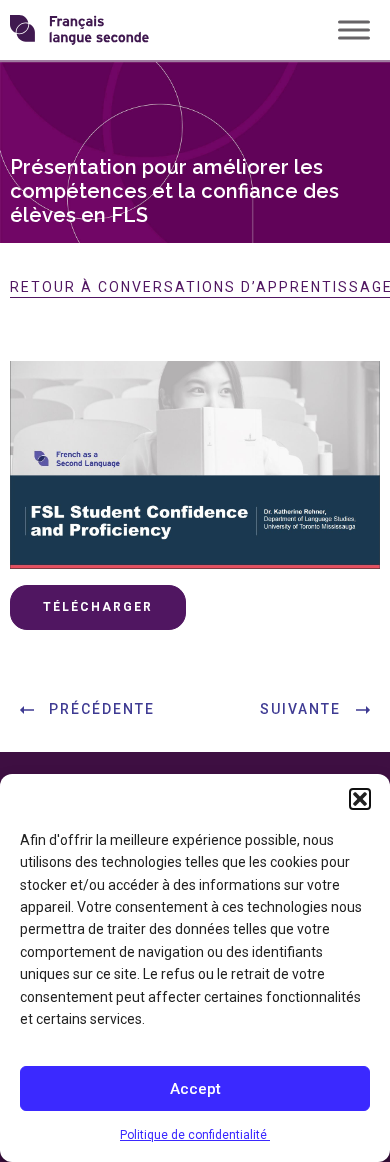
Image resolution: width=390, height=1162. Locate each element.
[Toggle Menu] (354, 29)
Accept (195, 1089)
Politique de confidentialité (195, 1135)
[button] (360, 799)
